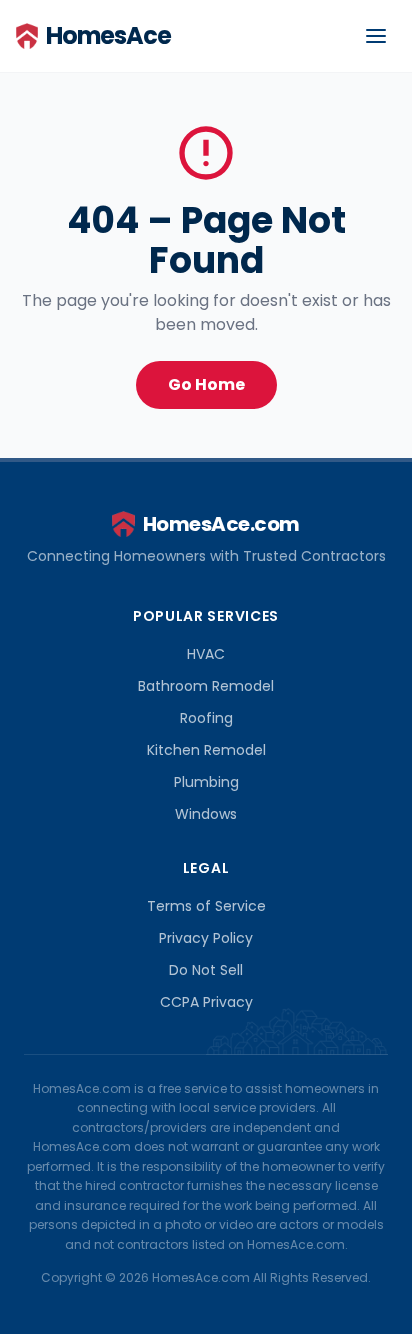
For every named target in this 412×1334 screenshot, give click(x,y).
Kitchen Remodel (206, 750)
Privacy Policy (206, 938)
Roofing (206, 718)
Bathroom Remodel (206, 686)
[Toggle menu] (376, 36)
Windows (206, 814)
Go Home (206, 384)
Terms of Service (206, 906)
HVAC (206, 654)
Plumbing (206, 782)
